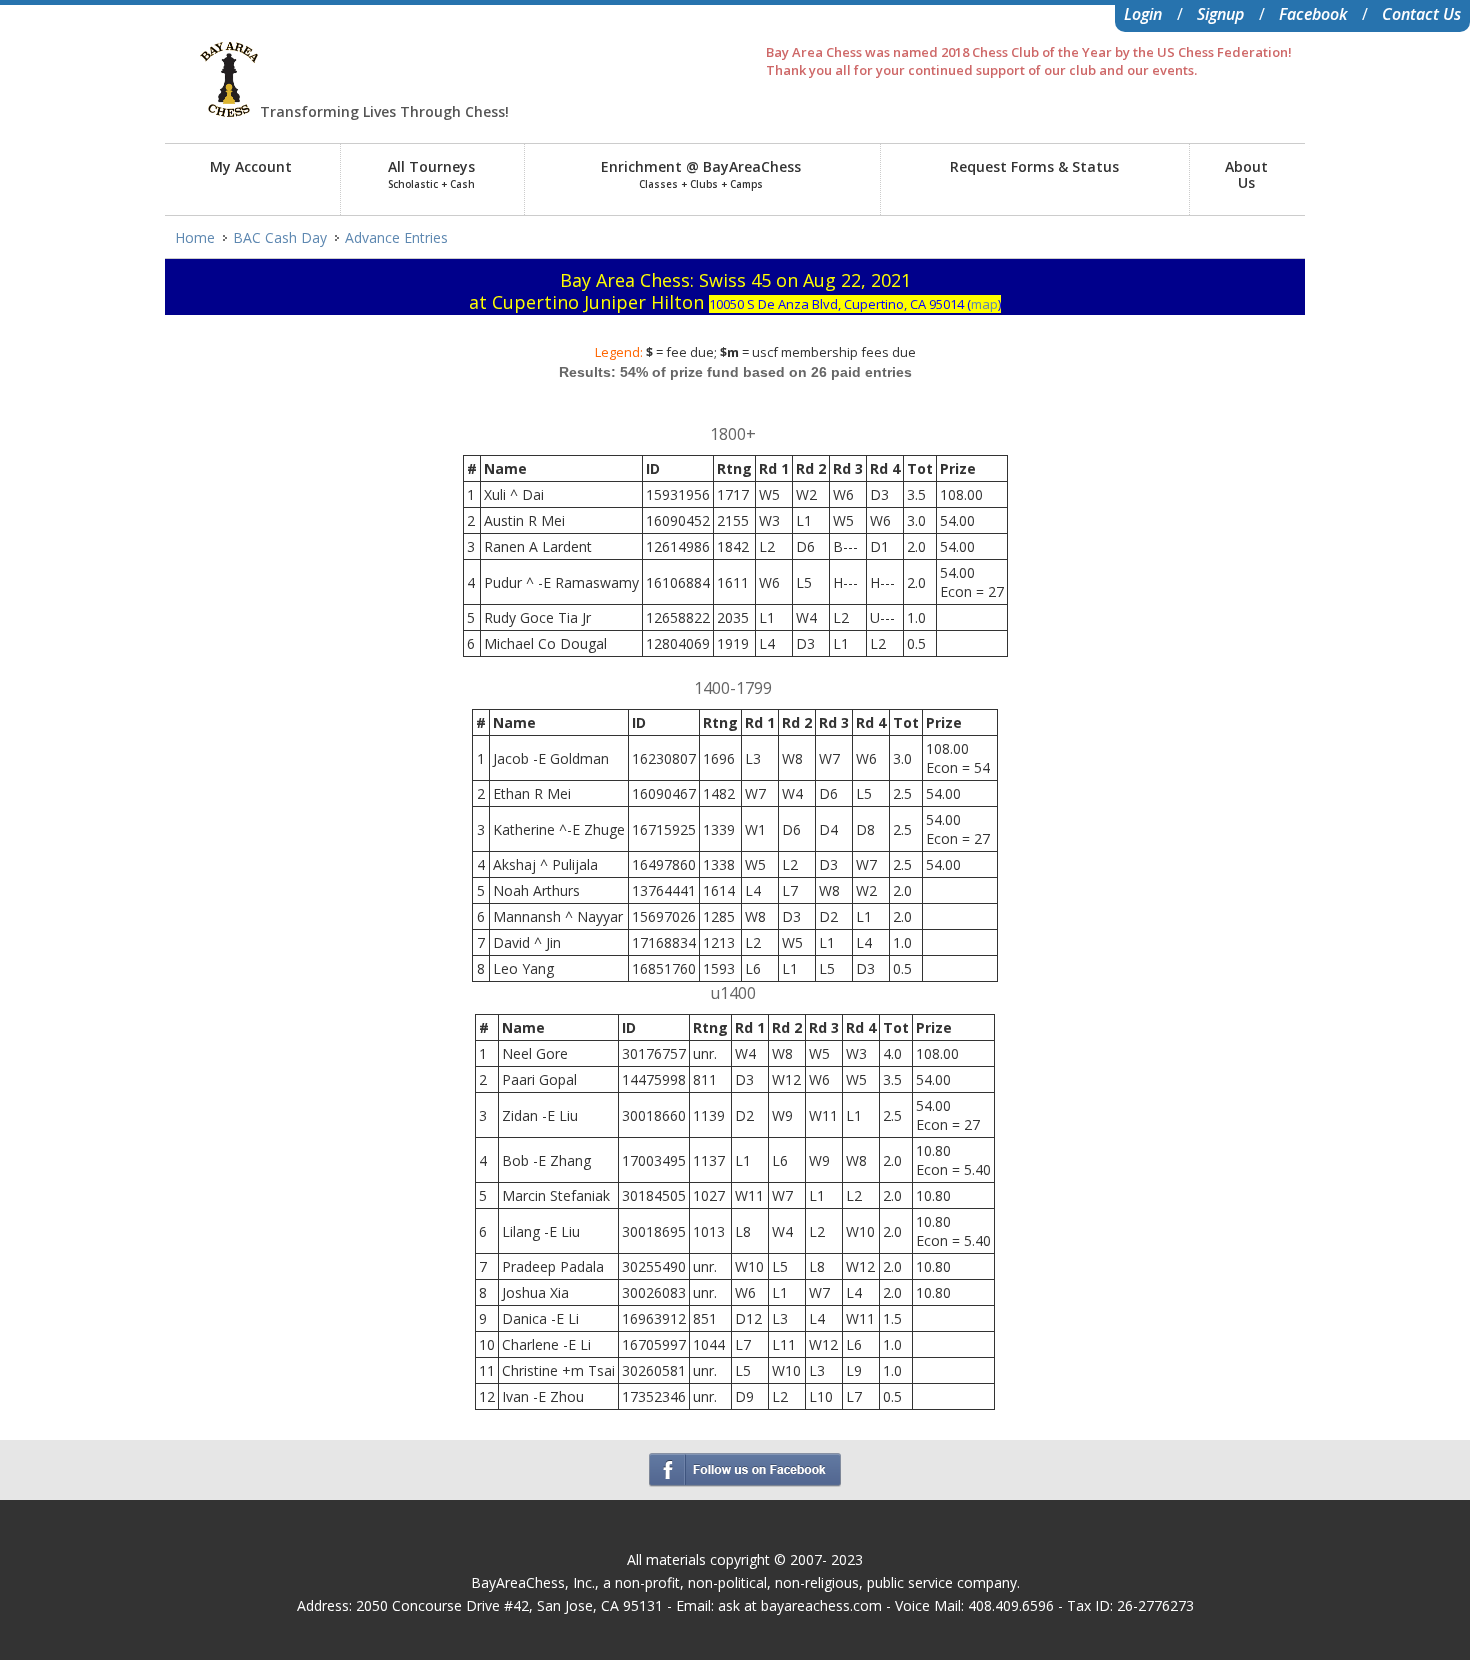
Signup (1220, 14)
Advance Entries (396, 237)
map (984, 304)
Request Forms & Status (1034, 166)
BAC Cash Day (280, 237)
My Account (251, 166)
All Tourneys (431, 174)
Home (195, 237)
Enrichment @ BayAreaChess (701, 174)
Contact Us (1421, 14)
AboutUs (1246, 174)
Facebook (1313, 14)
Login (1143, 14)
